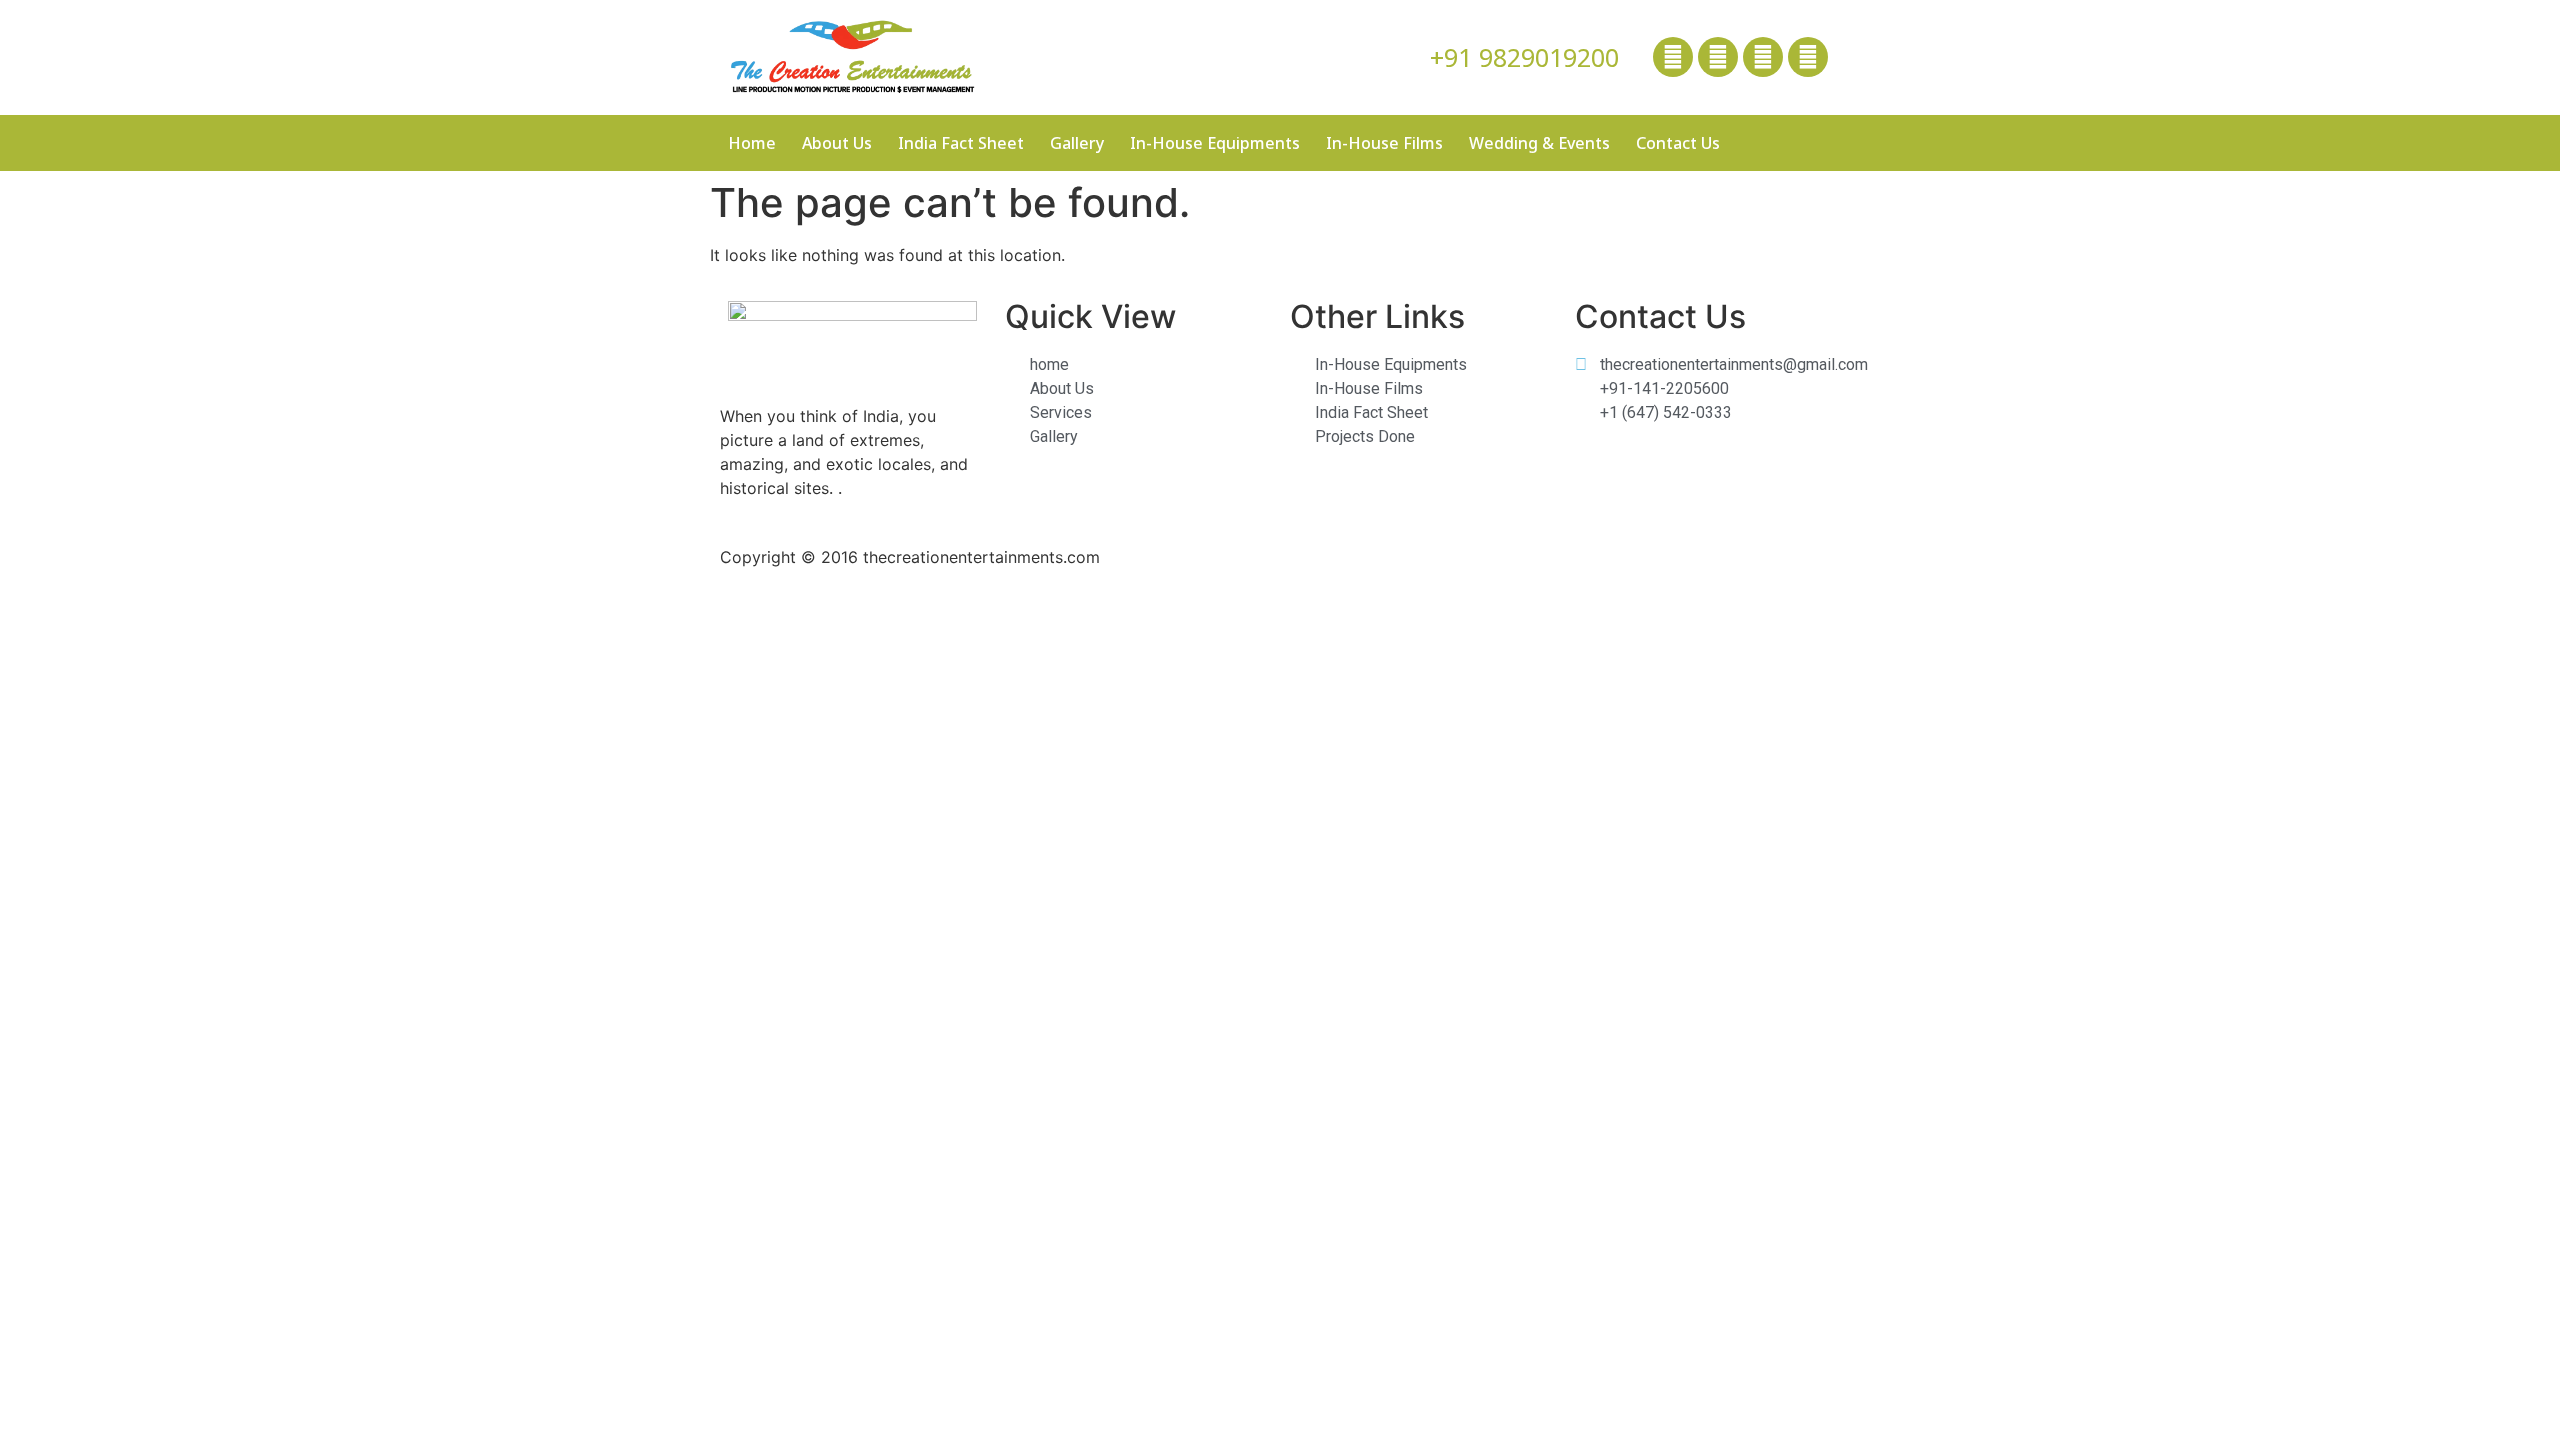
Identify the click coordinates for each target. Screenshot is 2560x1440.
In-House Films (1384, 143)
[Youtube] (1808, 57)
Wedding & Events (1539, 143)
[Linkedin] (1763, 57)
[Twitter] (1718, 57)
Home (752, 143)
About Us (837, 143)
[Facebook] (1673, 57)
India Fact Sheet (961, 143)
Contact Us (1678, 143)
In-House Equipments (1215, 143)
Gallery (1077, 143)
